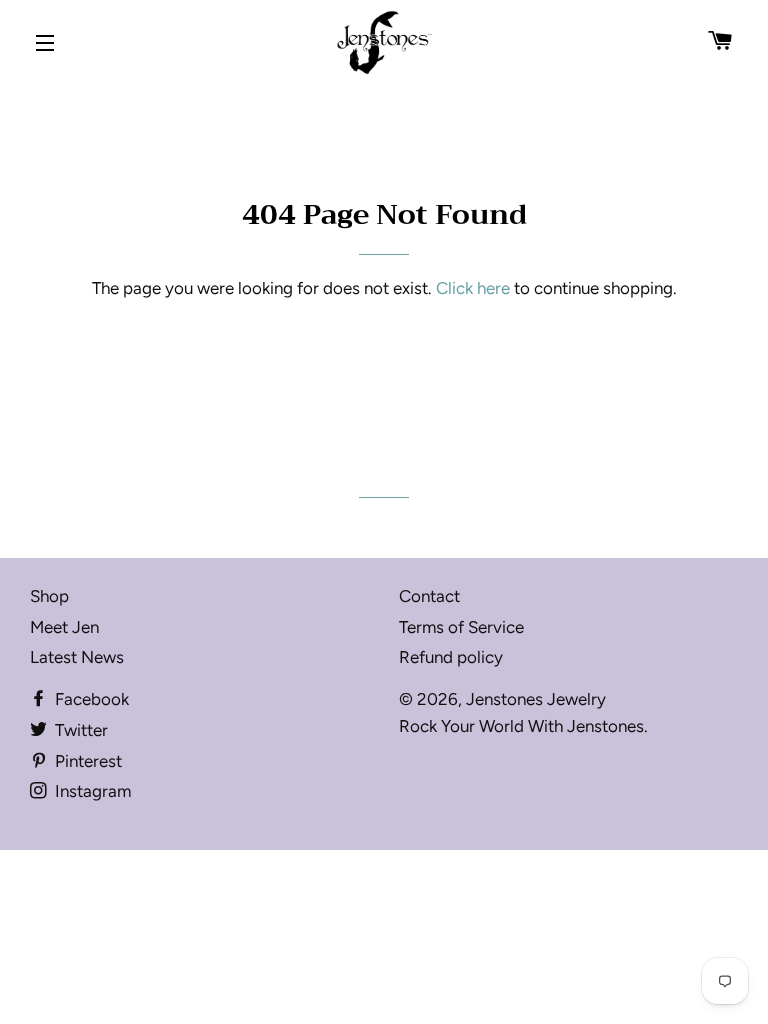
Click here (473, 288)
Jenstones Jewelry (536, 699)
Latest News (77, 657)
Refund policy (451, 657)
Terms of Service (461, 627)
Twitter (79, 730)
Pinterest (86, 761)
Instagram (91, 791)
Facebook (90, 699)
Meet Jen (64, 627)
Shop (49, 596)
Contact (429, 596)
